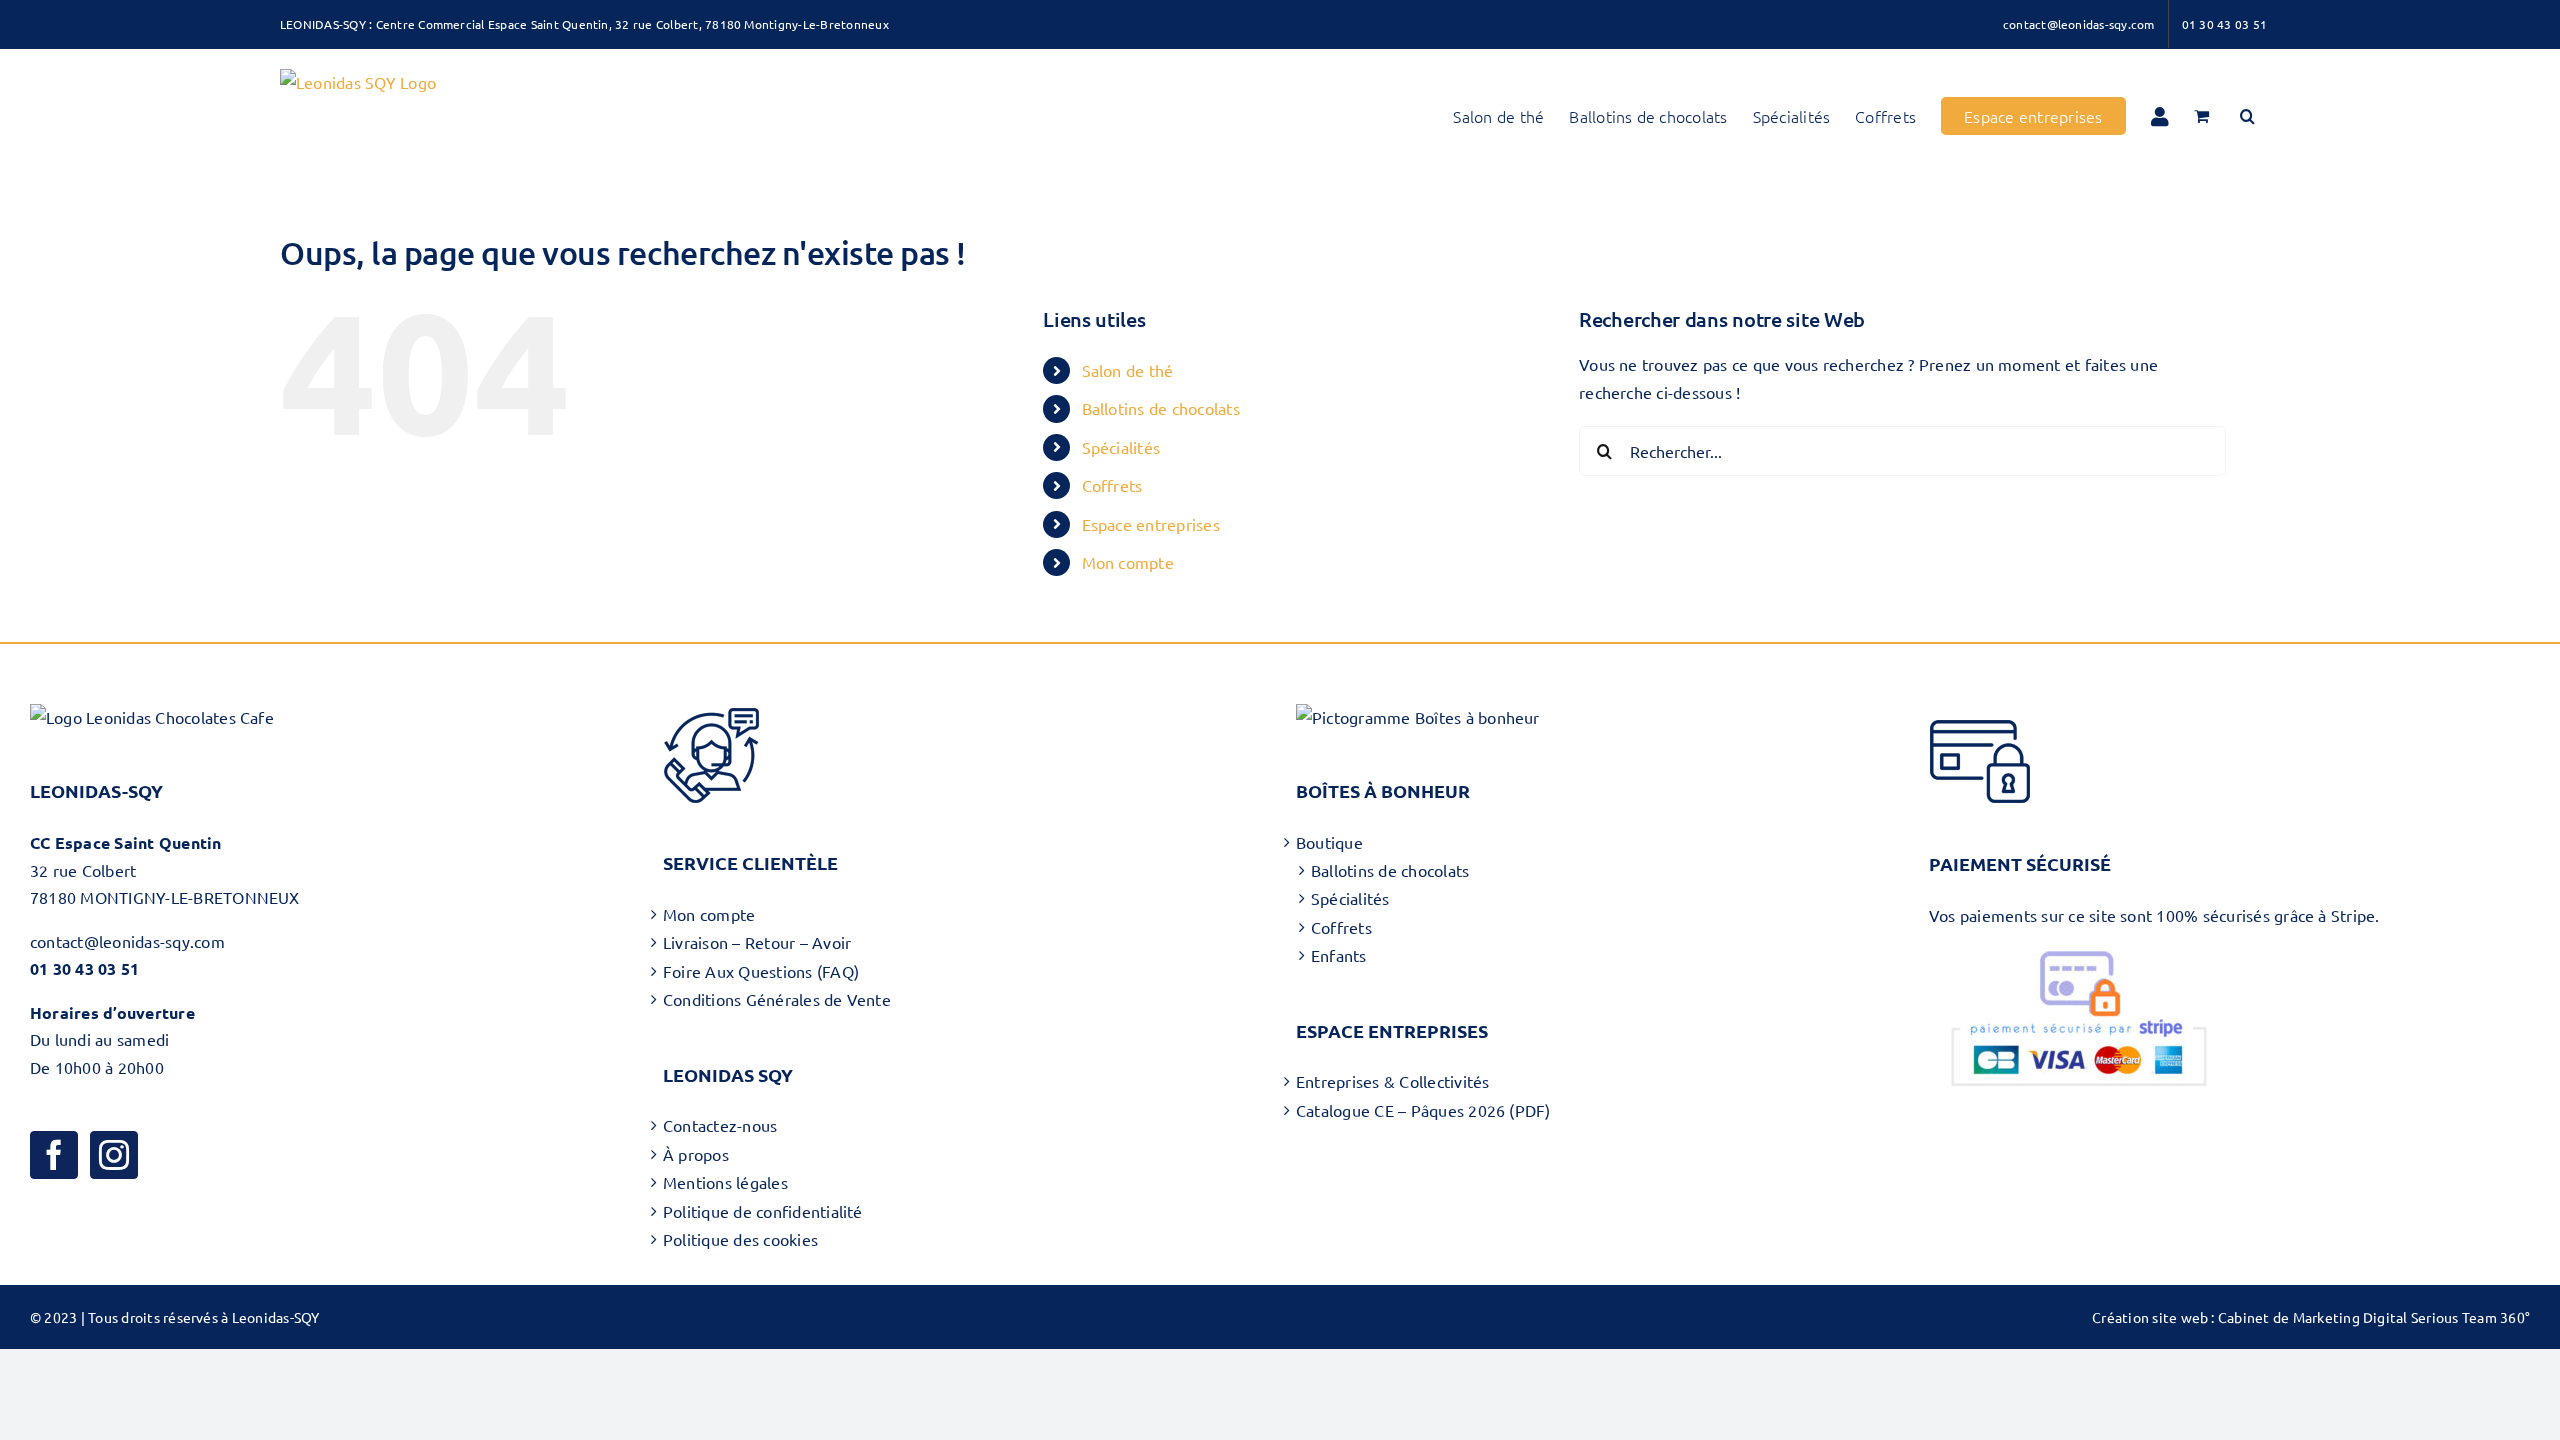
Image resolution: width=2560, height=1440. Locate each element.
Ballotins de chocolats (1161, 408)
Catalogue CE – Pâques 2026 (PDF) (1423, 1110)
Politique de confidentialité (763, 1211)
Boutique (1329, 842)
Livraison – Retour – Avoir (757, 942)
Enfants (1339, 955)
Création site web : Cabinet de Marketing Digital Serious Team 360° (2311, 1317)
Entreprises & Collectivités (1392, 1081)
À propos (696, 1154)
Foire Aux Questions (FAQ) (761, 971)
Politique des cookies (740, 1239)
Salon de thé (1128, 370)
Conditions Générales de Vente (777, 999)
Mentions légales (725, 1182)
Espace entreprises (1151, 524)
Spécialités (1121, 447)
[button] (2247, 116)
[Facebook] (54, 1155)
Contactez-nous (720, 1125)
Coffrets (1112, 485)
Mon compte (1128, 562)
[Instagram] (114, 1155)
